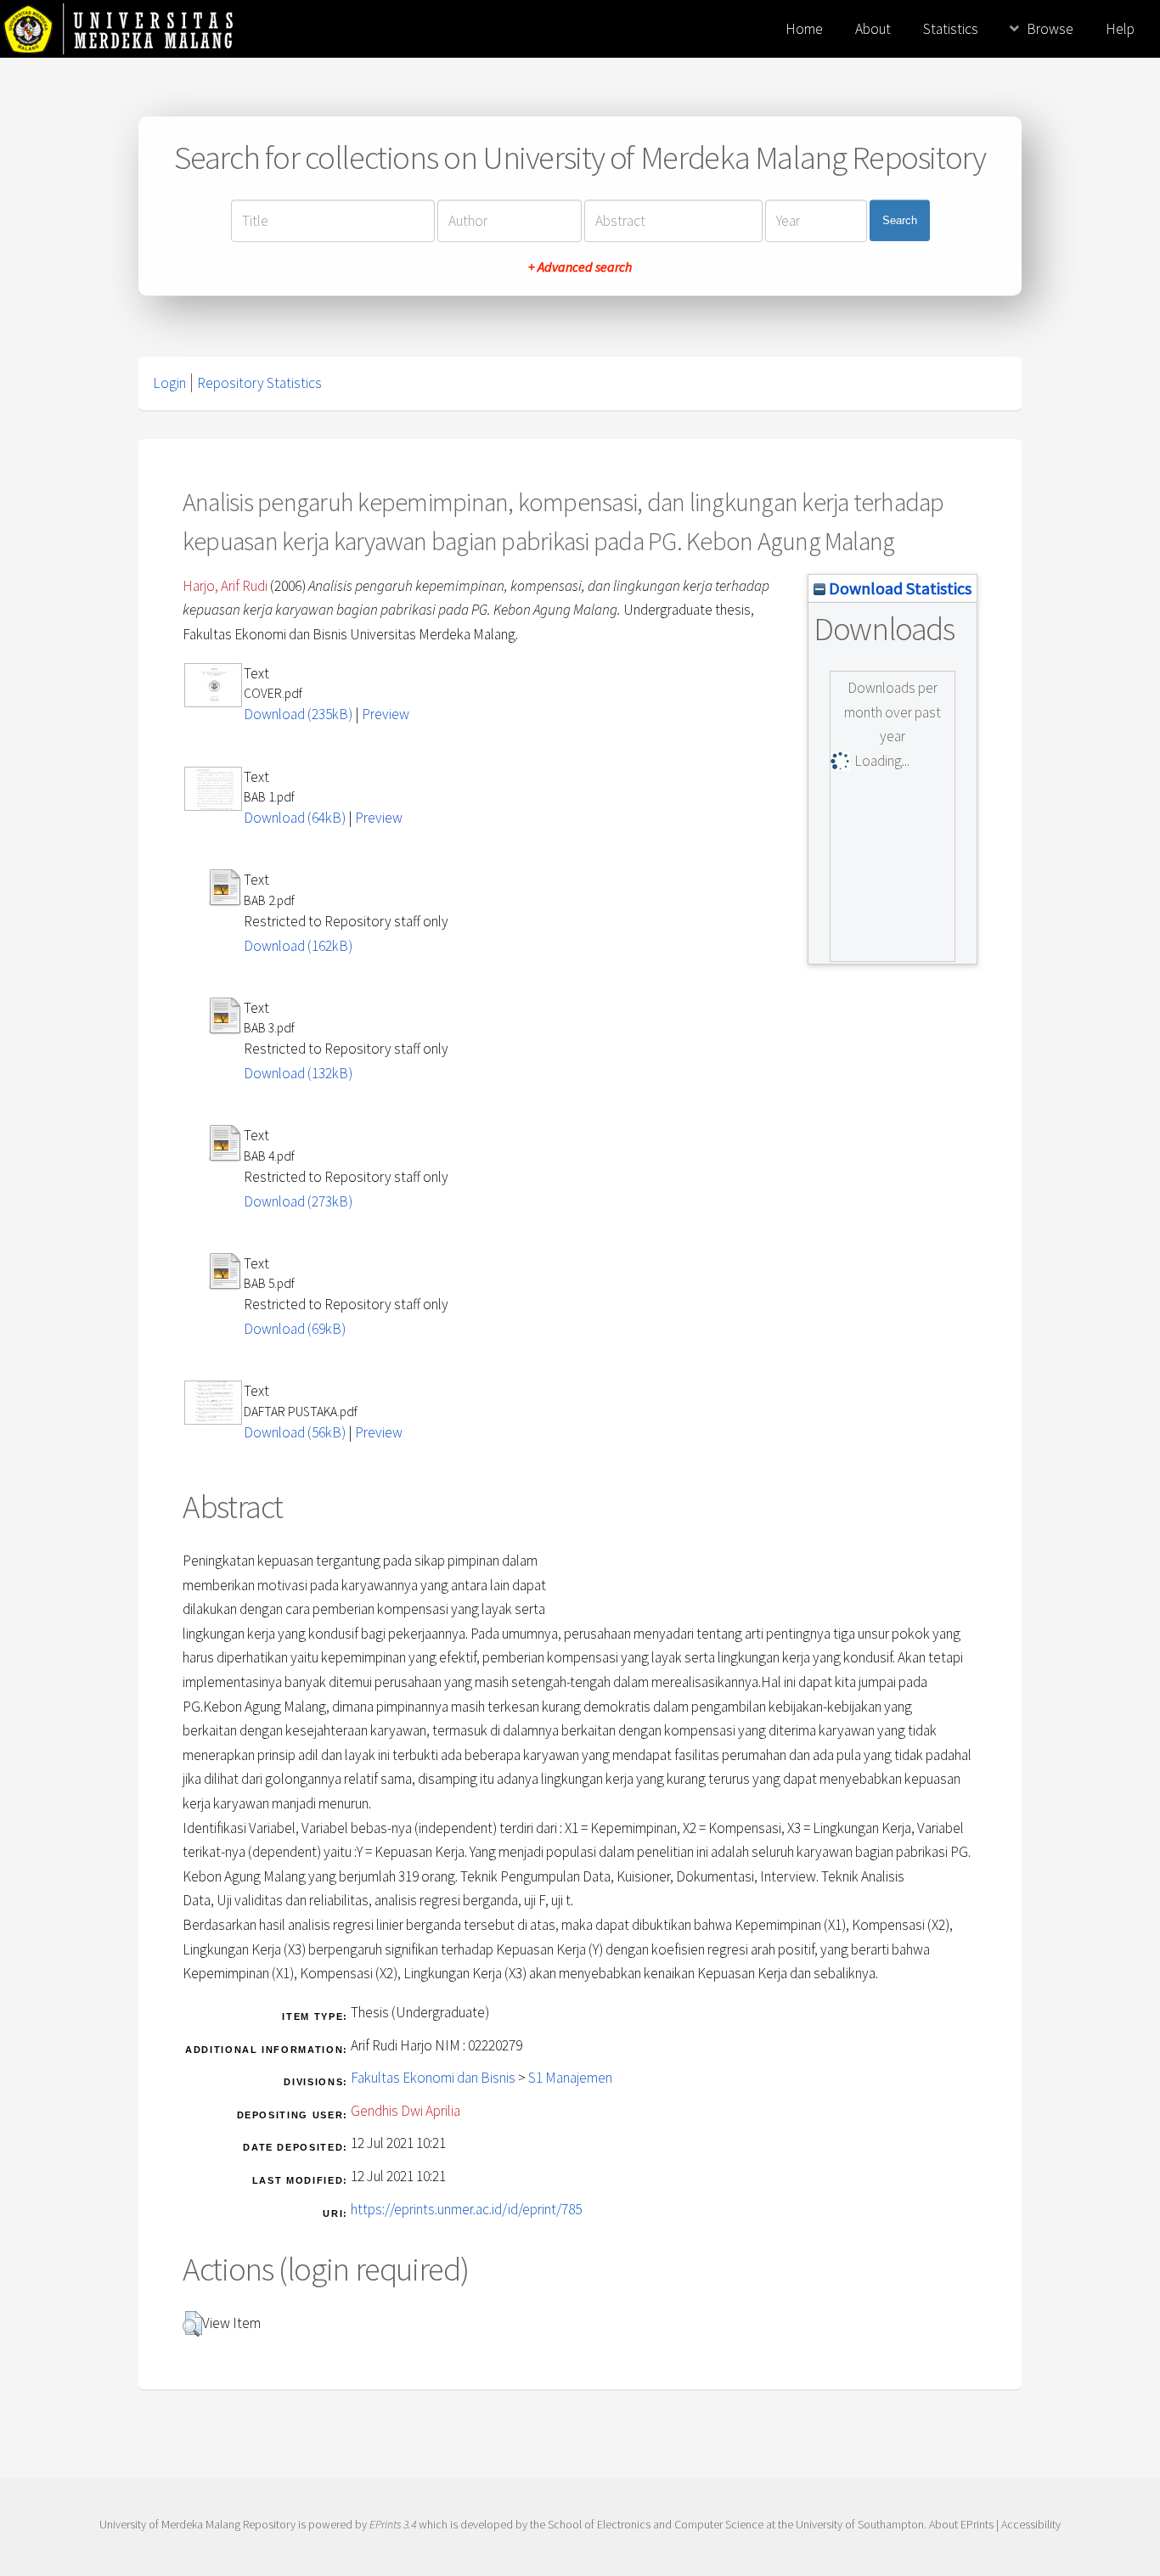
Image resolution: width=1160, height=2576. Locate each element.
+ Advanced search (580, 267)
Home (804, 29)
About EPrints (961, 2524)
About (873, 29)
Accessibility (1031, 2524)
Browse (1050, 29)
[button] (192, 2324)
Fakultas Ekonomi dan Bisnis (433, 2078)
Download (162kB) (298, 946)
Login (169, 383)
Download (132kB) (298, 1073)
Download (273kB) (298, 1201)
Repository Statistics (259, 383)
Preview (386, 714)
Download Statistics (898, 588)
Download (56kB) (295, 1432)
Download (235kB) (298, 714)
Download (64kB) (295, 818)
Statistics (951, 29)
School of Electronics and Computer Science (656, 2524)
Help (1120, 29)
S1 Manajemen (570, 2078)
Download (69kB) (295, 1329)
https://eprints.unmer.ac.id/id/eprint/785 (466, 2209)
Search (900, 220)
